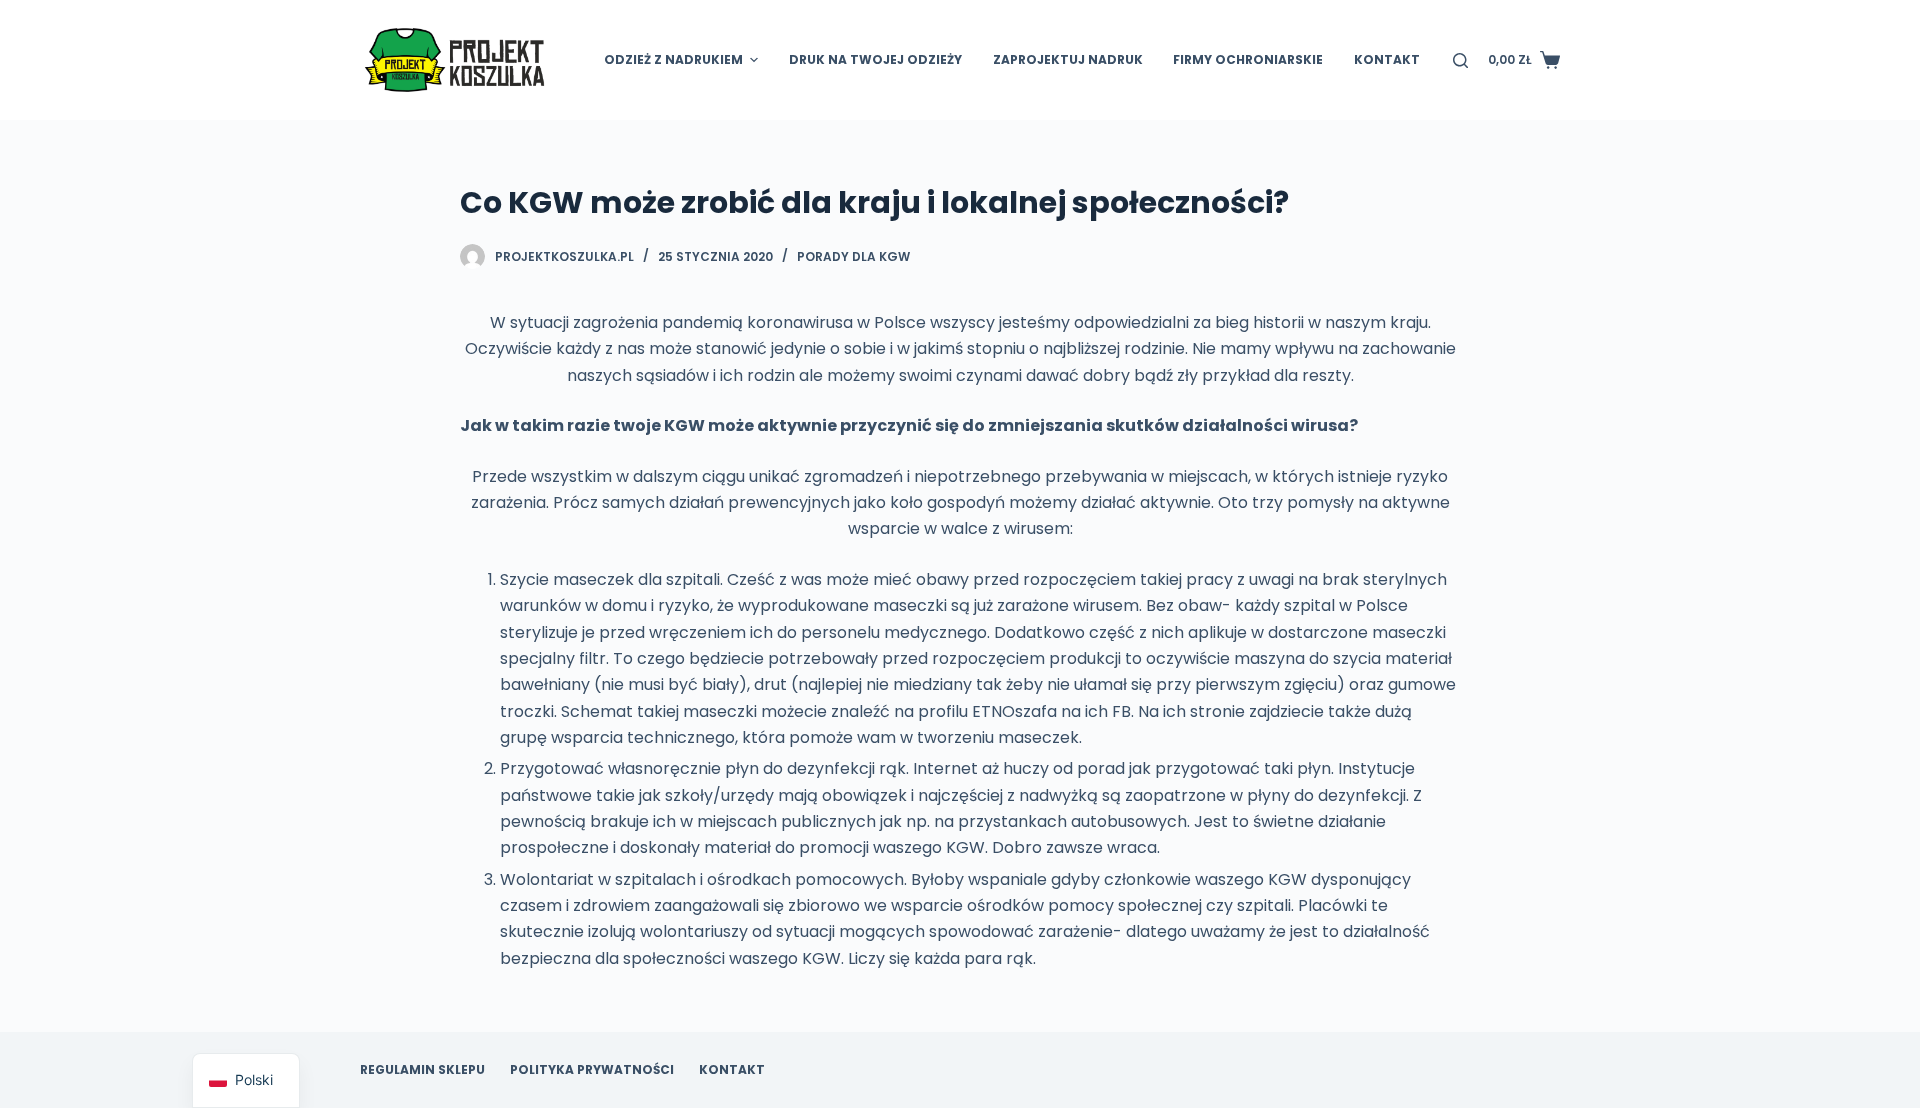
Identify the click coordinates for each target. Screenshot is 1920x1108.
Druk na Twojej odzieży (875, 59)
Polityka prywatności (592, 1070)
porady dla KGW (853, 256)
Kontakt (1387, 59)
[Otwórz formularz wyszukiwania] (1460, 60)
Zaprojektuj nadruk (1068, 59)
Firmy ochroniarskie (1248, 59)
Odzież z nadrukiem (673, 59)
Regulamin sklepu (422, 1070)
